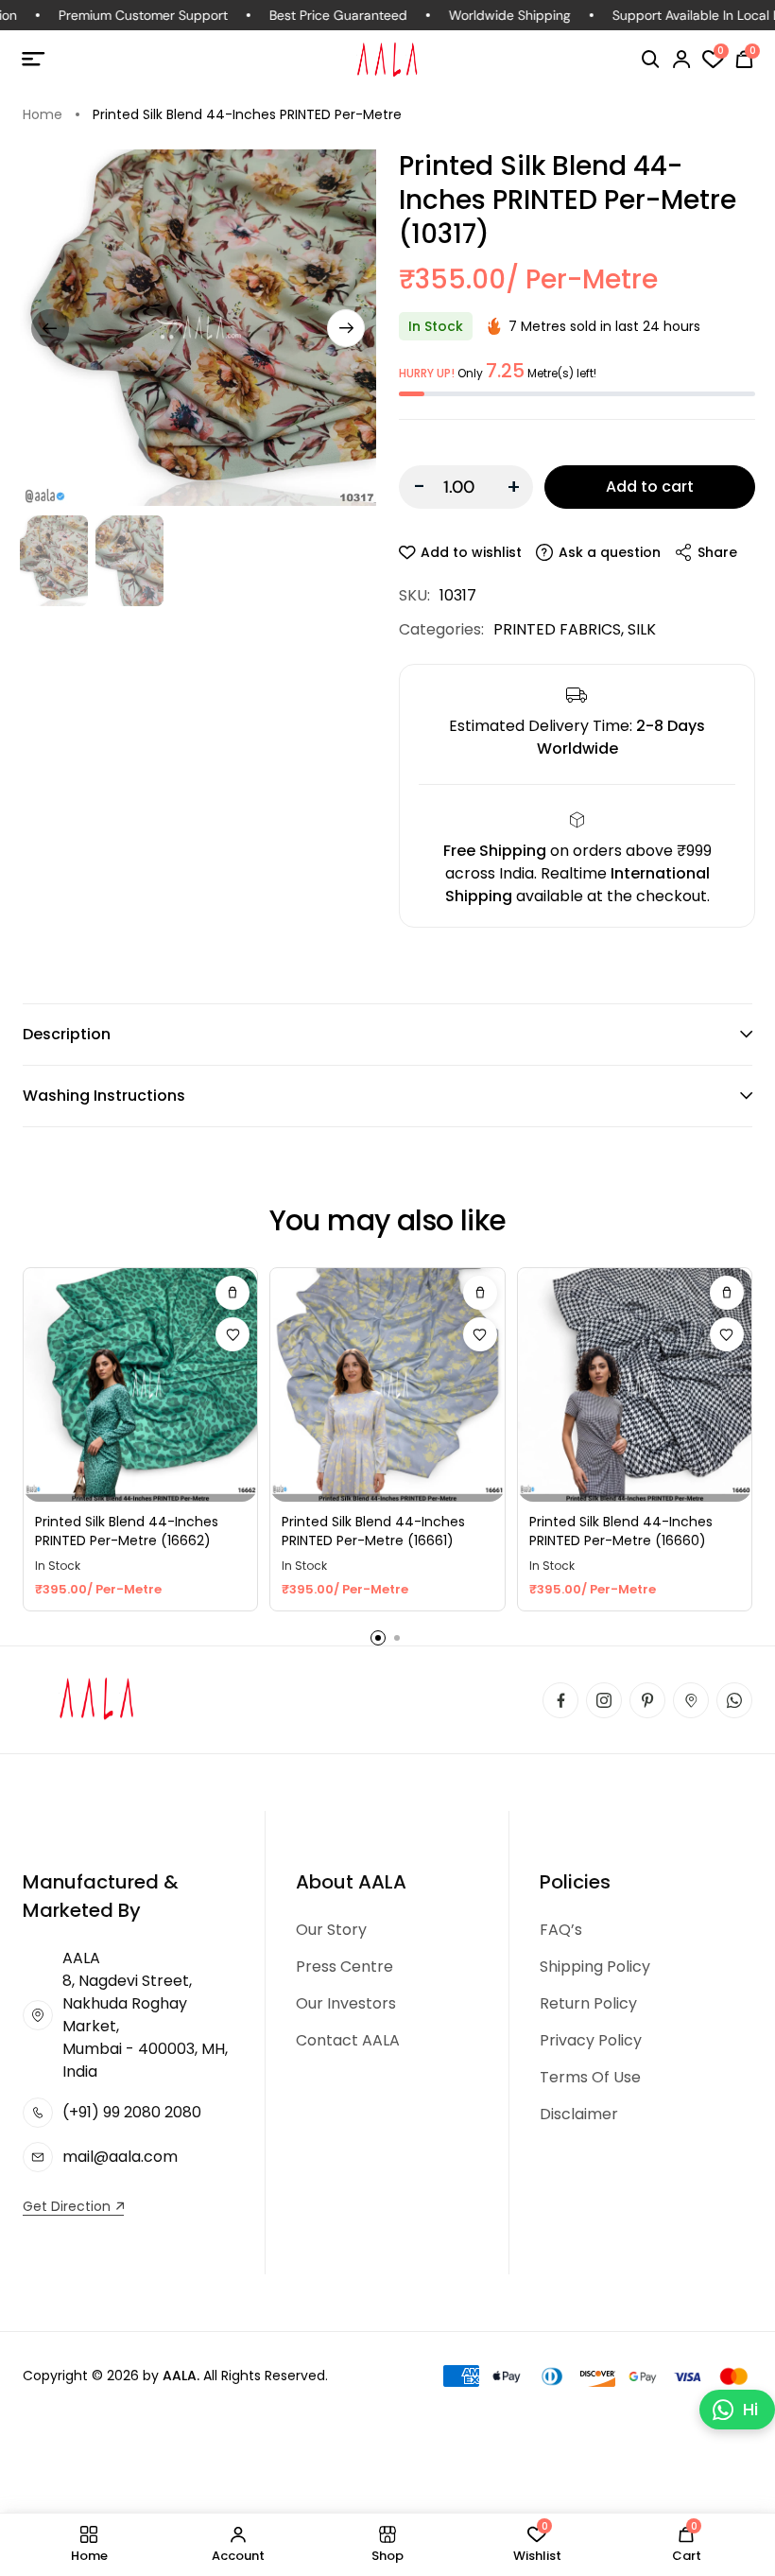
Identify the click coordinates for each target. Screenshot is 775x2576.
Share (717, 552)
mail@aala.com (120, 2157)
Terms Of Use (590, 2077)
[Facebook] (560, 1700)
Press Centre (344, 1967)
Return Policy (588, 2003)
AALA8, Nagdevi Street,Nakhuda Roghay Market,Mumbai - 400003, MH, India (145, 2015)
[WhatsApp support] (734, 1700)
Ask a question (610, 552)
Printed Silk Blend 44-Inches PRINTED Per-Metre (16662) (127, 1532)
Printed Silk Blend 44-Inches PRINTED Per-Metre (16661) (373, 1532)
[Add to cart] (232, 1293)
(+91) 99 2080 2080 (132, 2112)
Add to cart (650, 487)
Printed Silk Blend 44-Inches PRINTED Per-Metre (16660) (621, 1532)
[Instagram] (604, 1700)
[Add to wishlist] (232, 1334)
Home (43, 114)
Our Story (331, 1930)
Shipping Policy (595, 1967)
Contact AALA (348, 2040)
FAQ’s (561, 1930)
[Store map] (691, 1700)
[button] (651, 60)
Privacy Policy (591, 2040)
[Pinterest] (647, 1700)
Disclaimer (579, 2114)
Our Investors (346, 2003)
